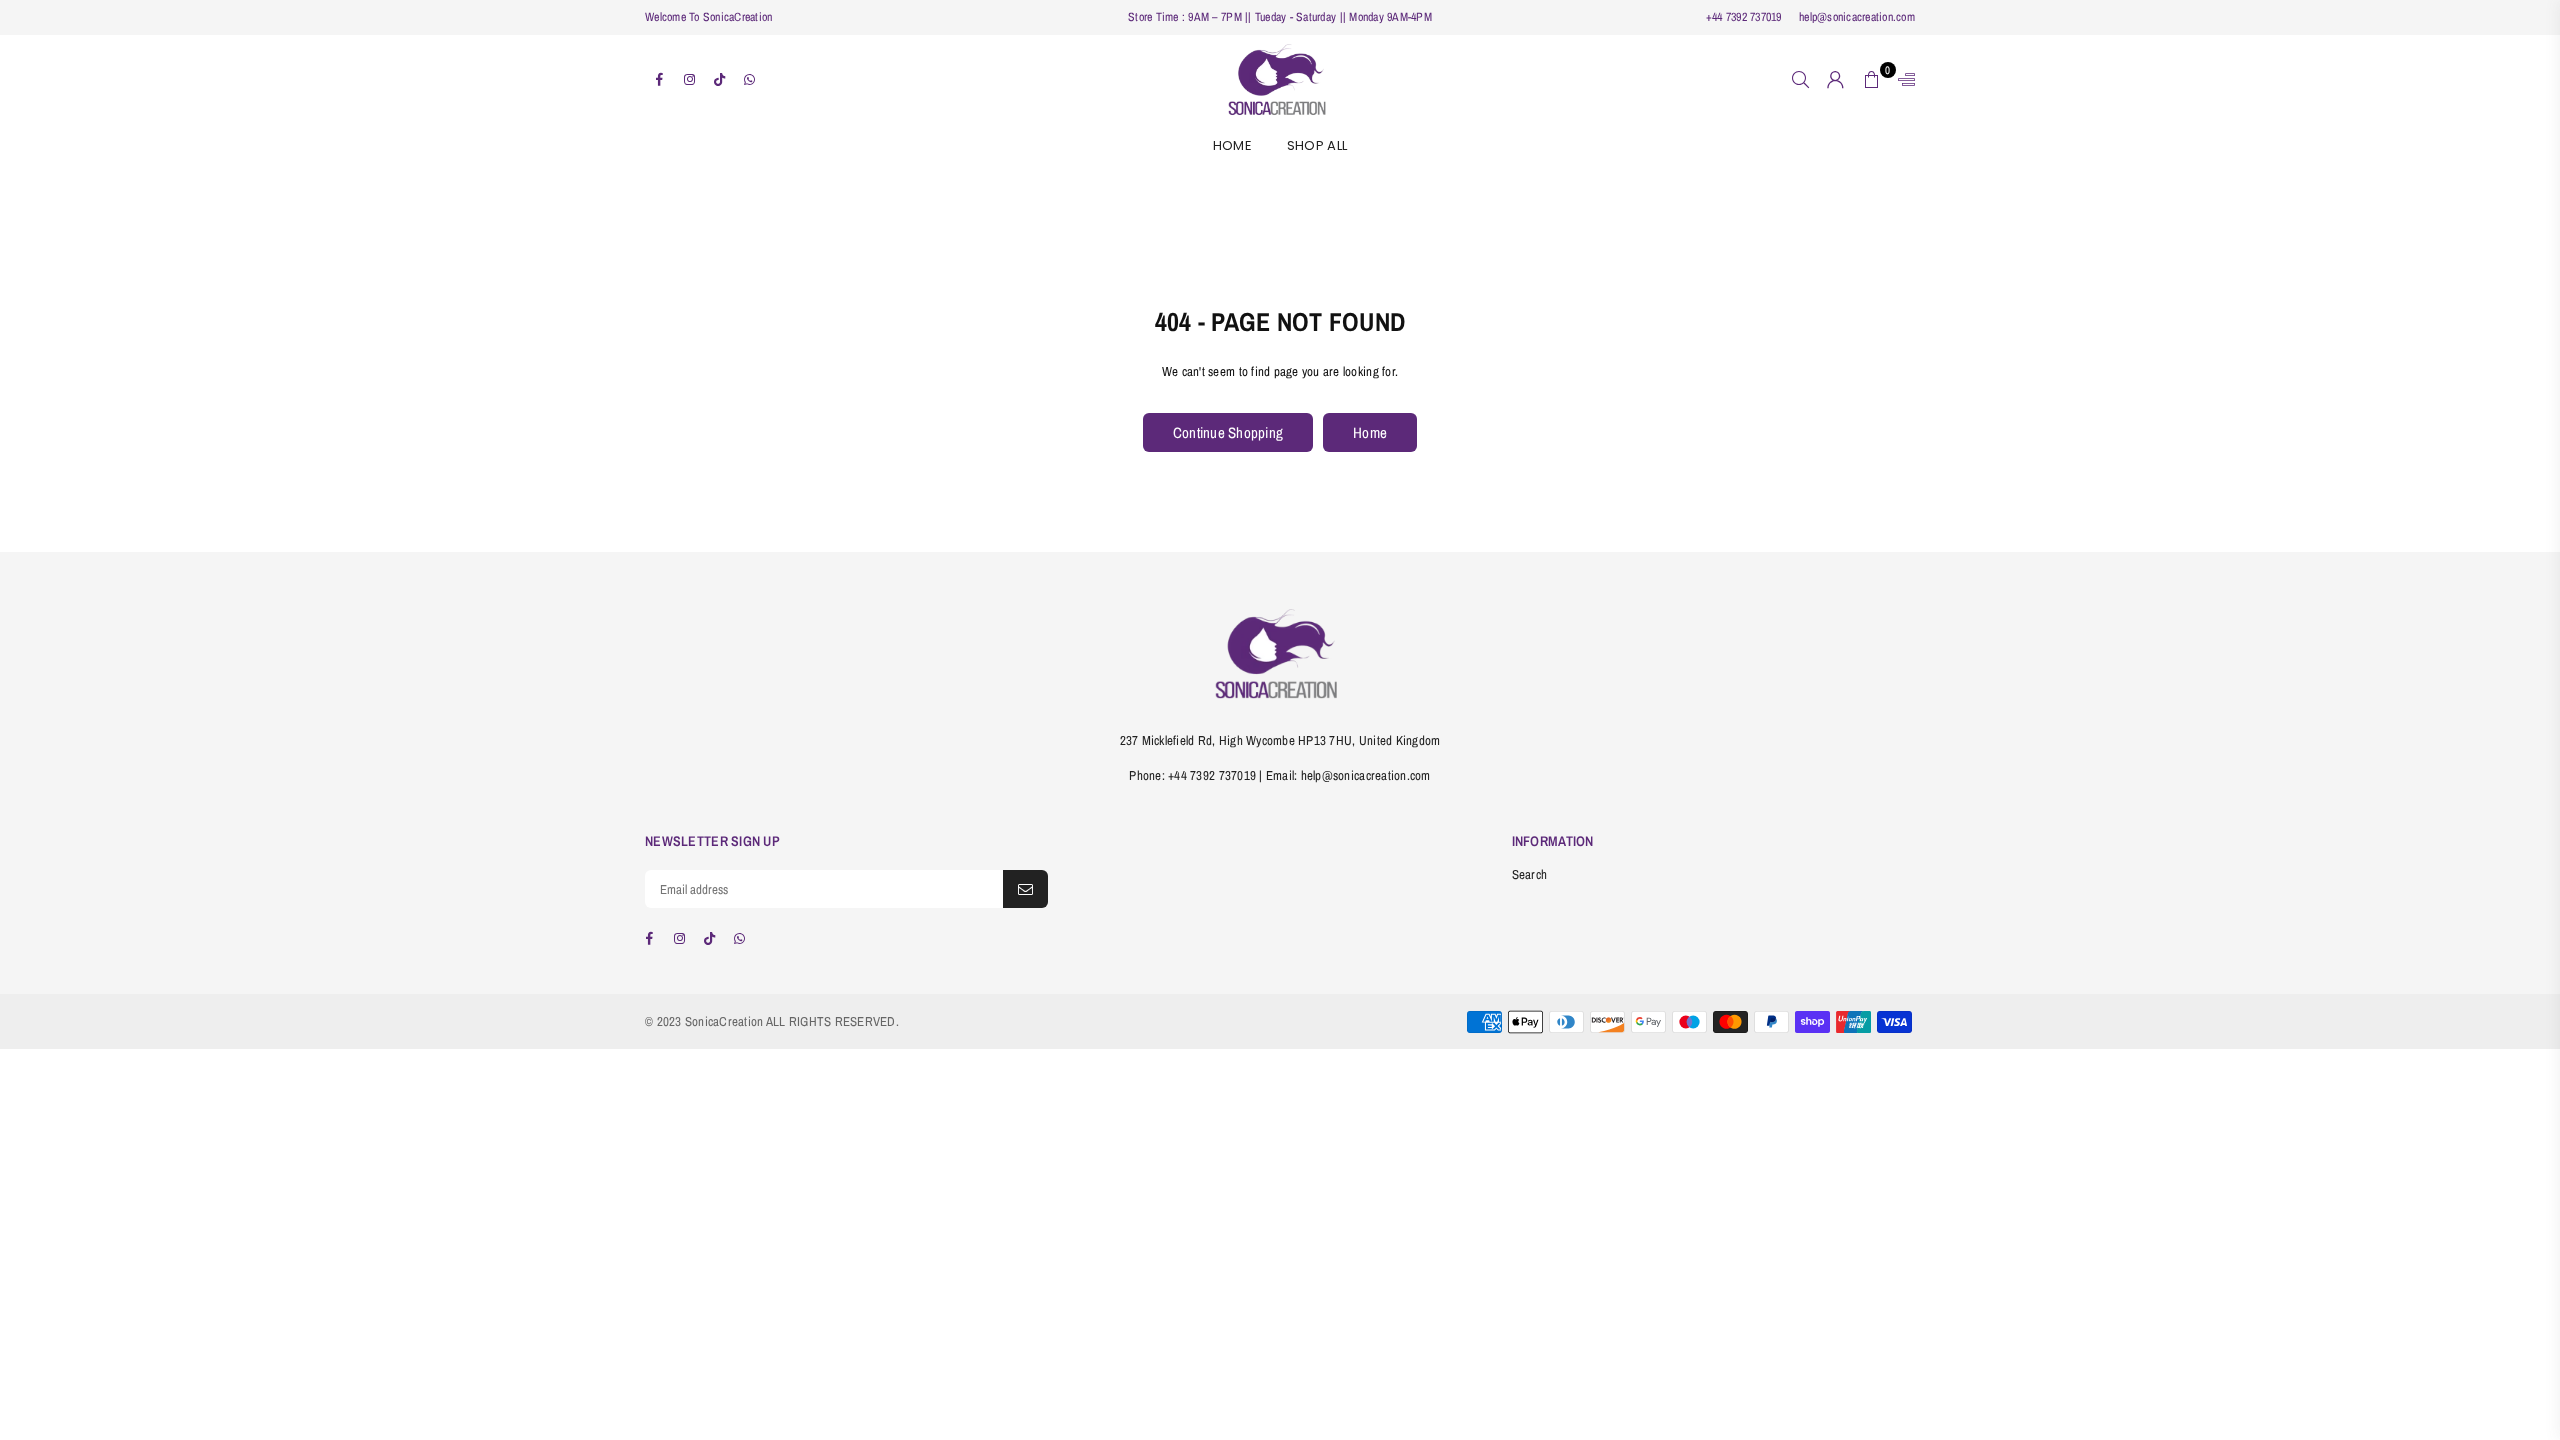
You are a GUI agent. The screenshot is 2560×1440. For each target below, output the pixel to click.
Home (1232, 145)
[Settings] (1902, 80)
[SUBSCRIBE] (1025, 889)
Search (1530, 874)
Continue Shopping (1228, 432)
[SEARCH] (1800, 80)
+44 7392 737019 (1744, 17)
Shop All (1317, 145)
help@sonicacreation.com (1855, 17)
